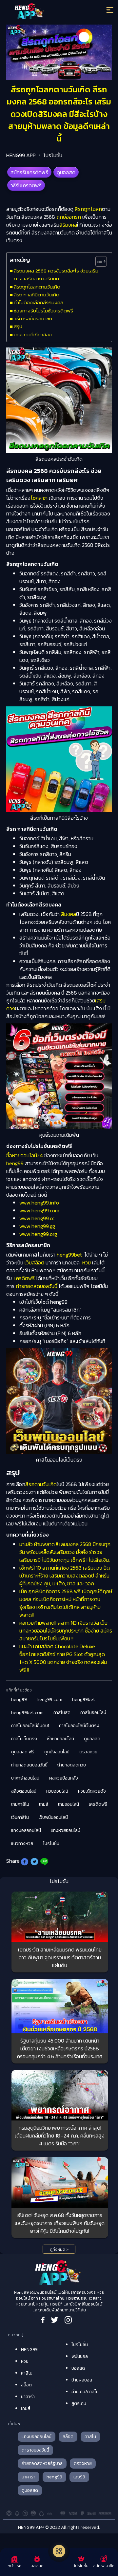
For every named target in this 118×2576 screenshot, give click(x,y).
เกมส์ (44, 1804)
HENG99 (29, 2350)
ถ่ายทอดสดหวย (72, 1765)
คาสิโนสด (62, 1713)
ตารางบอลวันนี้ (35, 2450)
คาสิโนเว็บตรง (24, 1739)
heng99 (15, 1163)
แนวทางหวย (22, 1844)
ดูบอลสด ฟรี (23, 1752)
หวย (87, 1262)
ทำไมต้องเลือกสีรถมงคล (39, 302)
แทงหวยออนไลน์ (66, 1830)
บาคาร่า (28, 2397)
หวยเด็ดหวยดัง (92, 1791)
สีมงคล (69, 914)
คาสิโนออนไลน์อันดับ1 (30, 1726)
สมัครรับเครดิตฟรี (29, 172)
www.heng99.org (38, 1234)
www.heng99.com (39, 1210)
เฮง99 (79, 2477)
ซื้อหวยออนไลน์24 (25, 1155)
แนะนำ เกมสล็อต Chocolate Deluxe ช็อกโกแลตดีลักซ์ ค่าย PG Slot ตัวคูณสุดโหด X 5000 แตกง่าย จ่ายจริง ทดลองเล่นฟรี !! (63, 1658)
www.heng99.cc (37, 1218)
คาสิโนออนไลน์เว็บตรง (79, 1726)
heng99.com (49, 1699)
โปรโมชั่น (53, 155)
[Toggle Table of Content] (98, 261)
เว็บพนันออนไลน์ (53, 1817)
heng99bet (69, 1255)
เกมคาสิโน (20, 1804)
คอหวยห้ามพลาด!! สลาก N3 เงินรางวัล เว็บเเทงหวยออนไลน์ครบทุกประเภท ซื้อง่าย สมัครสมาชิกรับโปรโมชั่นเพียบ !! (66, 1631)
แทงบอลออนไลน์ (26, 1830)
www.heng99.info (39, 1203)
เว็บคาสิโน (20, 1817)
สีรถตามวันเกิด (41, 1484)
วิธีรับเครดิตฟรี (26, 185)
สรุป (18, 326)
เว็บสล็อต (34, 1262)
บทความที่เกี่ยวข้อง (33, 335)
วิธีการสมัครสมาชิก (33, 318)
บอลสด (78, 2368)
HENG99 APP (21, 155)
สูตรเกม (79, 2404)
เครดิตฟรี (25, 1278)
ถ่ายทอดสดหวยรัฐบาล (42, 2464)
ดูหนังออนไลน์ (57, 1752)
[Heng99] (46, 11)
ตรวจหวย (88, 1752)
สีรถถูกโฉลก (88, 209)
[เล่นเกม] (59, 2551)
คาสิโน (27, 2373)
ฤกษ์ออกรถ (69, 217)
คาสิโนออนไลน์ (93, 1713)
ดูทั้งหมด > (59, 2249)
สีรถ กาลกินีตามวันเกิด (37, 295)
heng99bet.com (27, 1713)
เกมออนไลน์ (69, 1804)
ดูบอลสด (66, 172)
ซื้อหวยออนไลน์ (60, 1739)
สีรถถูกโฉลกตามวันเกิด (37, 287)
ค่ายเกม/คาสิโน (85, 2392)
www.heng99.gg (37, 1226)
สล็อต (26, 2385)
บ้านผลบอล (82, 2380)
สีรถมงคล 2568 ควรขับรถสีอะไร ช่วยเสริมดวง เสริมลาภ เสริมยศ (56, 275)
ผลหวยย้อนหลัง (64, 1778)
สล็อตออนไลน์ (24, 1791)
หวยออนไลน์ (57, 1791)
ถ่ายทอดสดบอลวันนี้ (37, 1286)
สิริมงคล (68, 225)
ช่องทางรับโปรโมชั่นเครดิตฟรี (43, 311)
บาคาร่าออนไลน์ (25, 1778)
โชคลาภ (39, 498)
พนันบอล (80, 2356)
